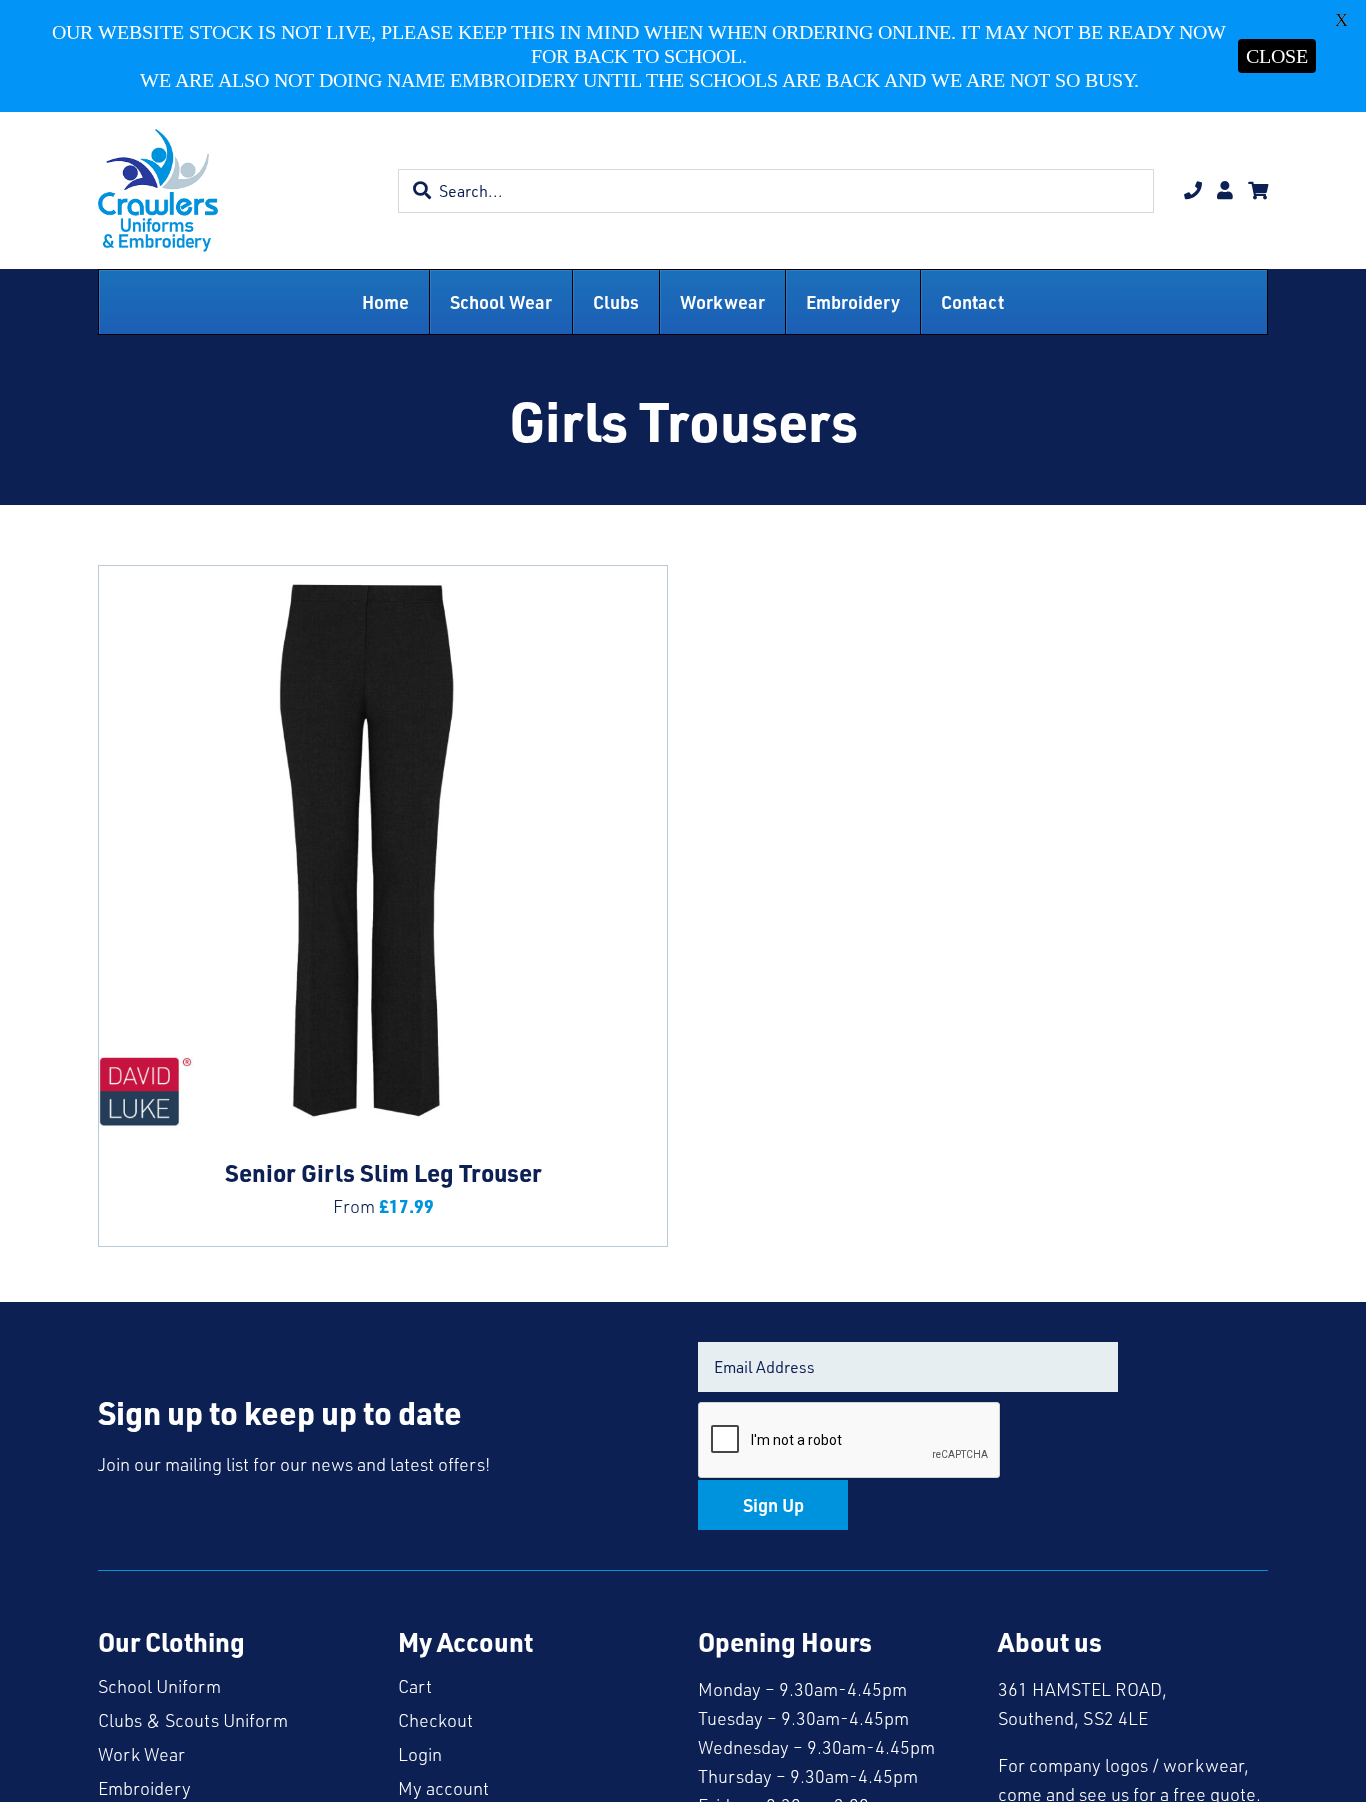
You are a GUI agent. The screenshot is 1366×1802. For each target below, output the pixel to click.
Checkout (435, 1720)
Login (420, 1754)
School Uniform (159, 1686)
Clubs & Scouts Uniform (193, 1720)
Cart (415, 1686)
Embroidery (144, 1788)
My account (443, 1788)
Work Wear (141, 1754)
